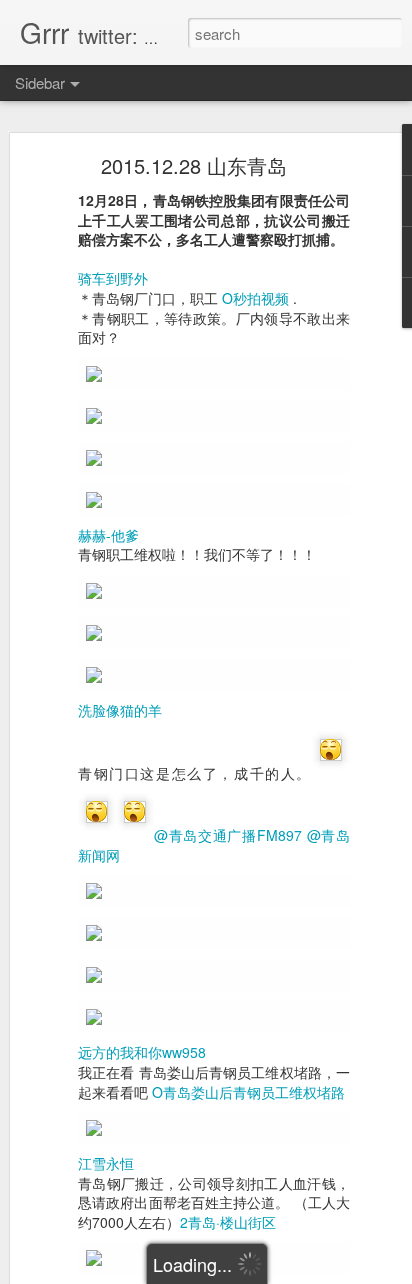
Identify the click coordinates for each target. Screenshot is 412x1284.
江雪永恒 (106, 1163)
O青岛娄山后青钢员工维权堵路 (248, 1092)
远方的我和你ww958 (142, 1052)
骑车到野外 (113, 278)
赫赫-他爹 (108, 535)
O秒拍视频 (255, 298)
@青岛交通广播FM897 (228, 835)
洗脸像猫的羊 (120, 710)
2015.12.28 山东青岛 (194, 165)
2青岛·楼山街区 (228, 1222)
